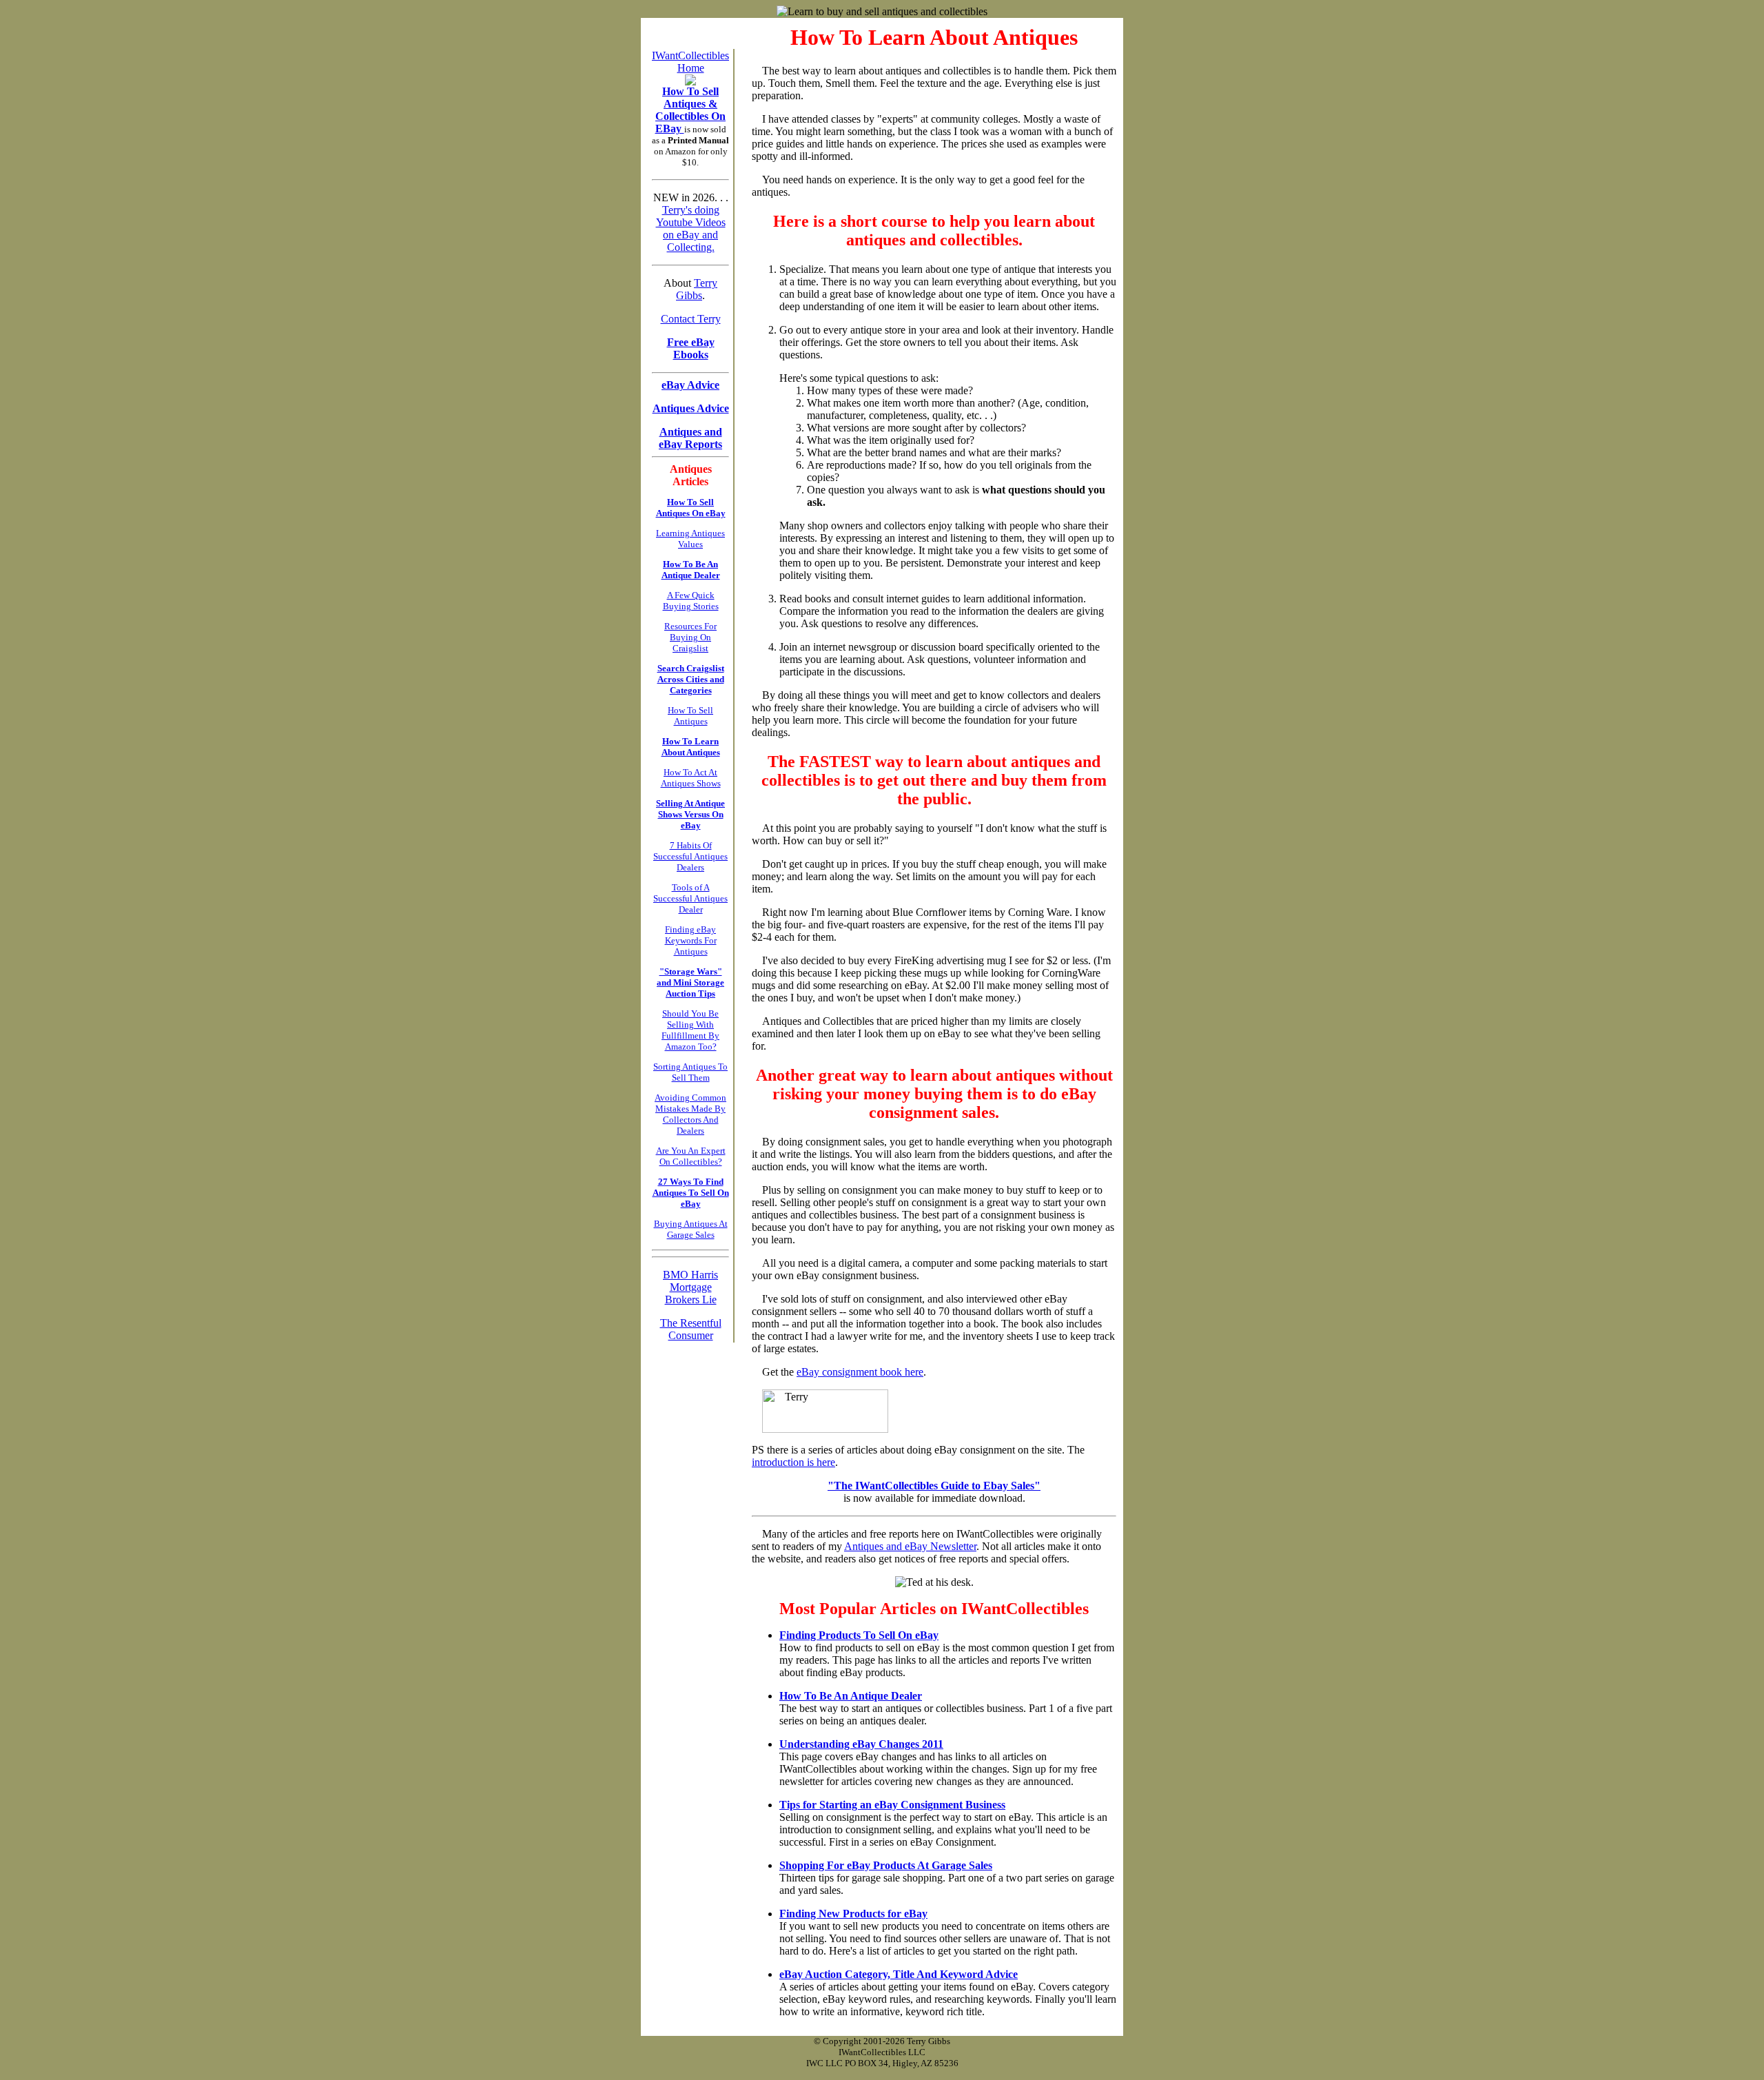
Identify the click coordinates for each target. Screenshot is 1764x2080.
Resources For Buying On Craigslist (690, 637)
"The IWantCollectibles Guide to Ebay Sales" (934, 1486)
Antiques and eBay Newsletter (910, 1546)
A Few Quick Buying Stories (691, 601)
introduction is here (793, 1462)
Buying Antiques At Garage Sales (691, 1229)
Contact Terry (691, 319)
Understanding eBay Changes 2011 (861, 1744)
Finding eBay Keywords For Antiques (691, 940)
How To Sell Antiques (690, 716)
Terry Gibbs (697, 289)
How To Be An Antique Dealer (851, 1696)
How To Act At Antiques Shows (691, 778)
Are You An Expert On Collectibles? (691, 1156)
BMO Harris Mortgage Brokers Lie (690, 1287)
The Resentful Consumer (691, 1329)
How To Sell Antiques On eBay (691, 508)
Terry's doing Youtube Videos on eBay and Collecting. (691, 228)
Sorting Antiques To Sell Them (690, 1072)
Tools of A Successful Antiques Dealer (690, 898)
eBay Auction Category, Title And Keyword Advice (899, 1974)
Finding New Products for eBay (853, 1914)
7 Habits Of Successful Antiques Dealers (690, 856)
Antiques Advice (691, 408)
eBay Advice (690, 385)
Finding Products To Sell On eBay (859, 1635)
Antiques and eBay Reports (690, 438)
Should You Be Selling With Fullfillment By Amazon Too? (690, 1030)
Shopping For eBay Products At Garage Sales (886, 1865)
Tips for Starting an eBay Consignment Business (892, 1805)
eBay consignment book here (860, 1372)
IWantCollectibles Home (690, 62)
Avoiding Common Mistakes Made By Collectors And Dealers (690, 1114)
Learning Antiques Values (690, 539)
